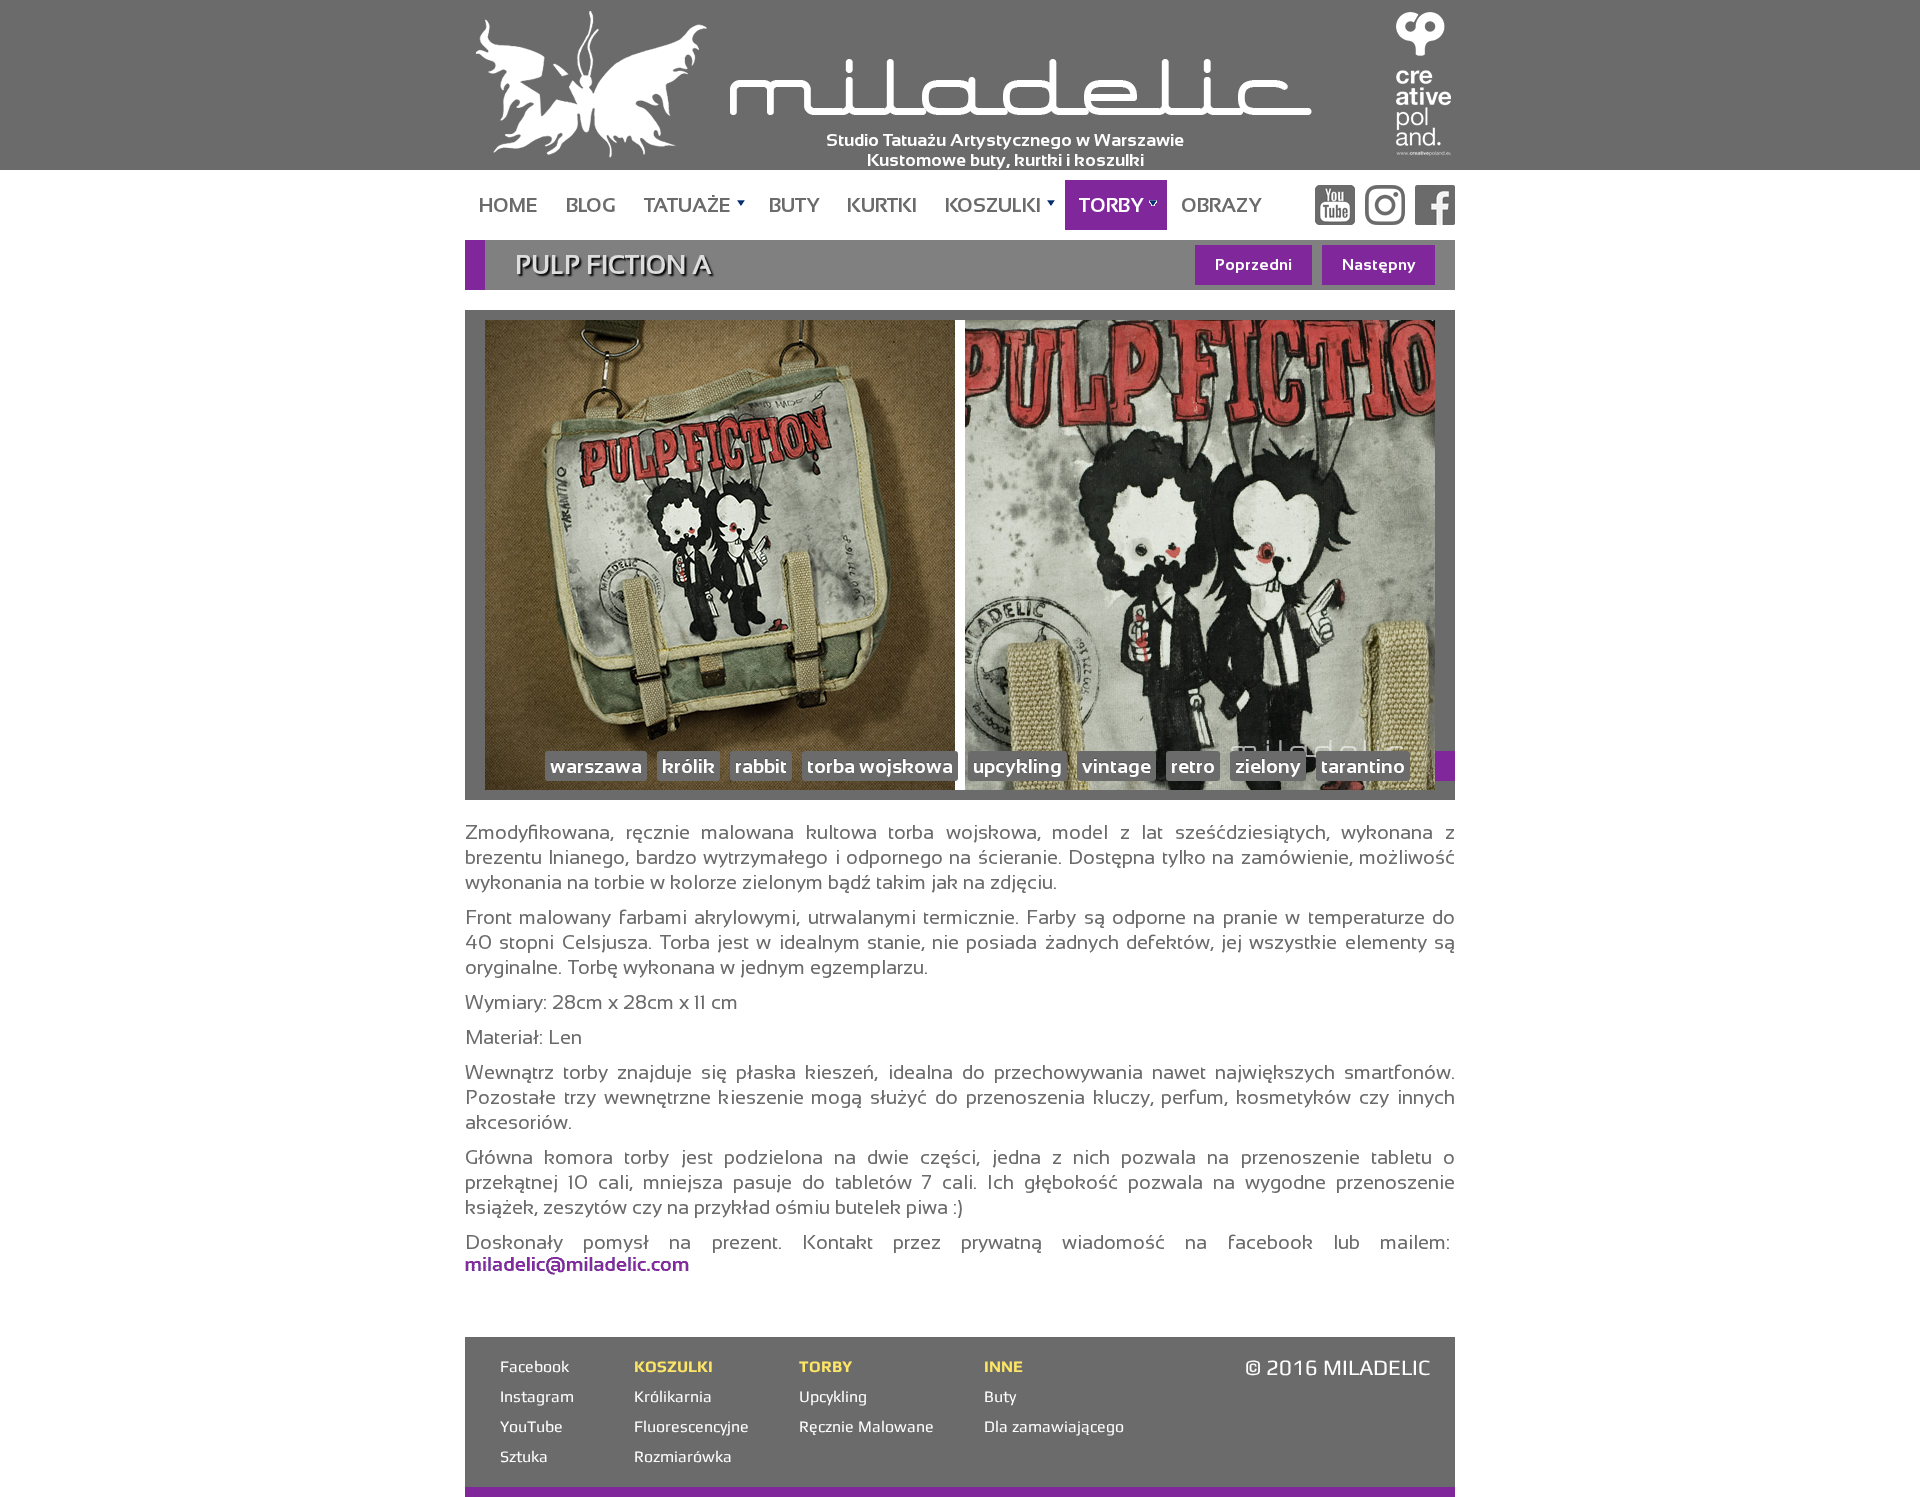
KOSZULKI (993, 205)
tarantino (1363, 766)
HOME (508, 205)
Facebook (534, 1366)
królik (688, 766)
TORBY (1111, 205)
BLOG (591, 205)
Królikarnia (673, 1396)
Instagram (537, 1396)
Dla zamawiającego (1054, 1426)
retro (1193, 766)
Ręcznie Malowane (866, 1426)
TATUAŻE (687, 205)
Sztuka (524, 1456)
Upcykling (833, 1396)
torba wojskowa (880, 766)
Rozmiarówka (683, 1456)
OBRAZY (1221, 205)
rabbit (761, 766)
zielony (1268, 766)
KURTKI (882, 205)
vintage (1116, 766)
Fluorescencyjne (691, 1426)
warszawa (596, 766)
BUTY (794, 205)
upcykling (1017, 766)
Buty (1000, 1396)
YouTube (531, 1426)
